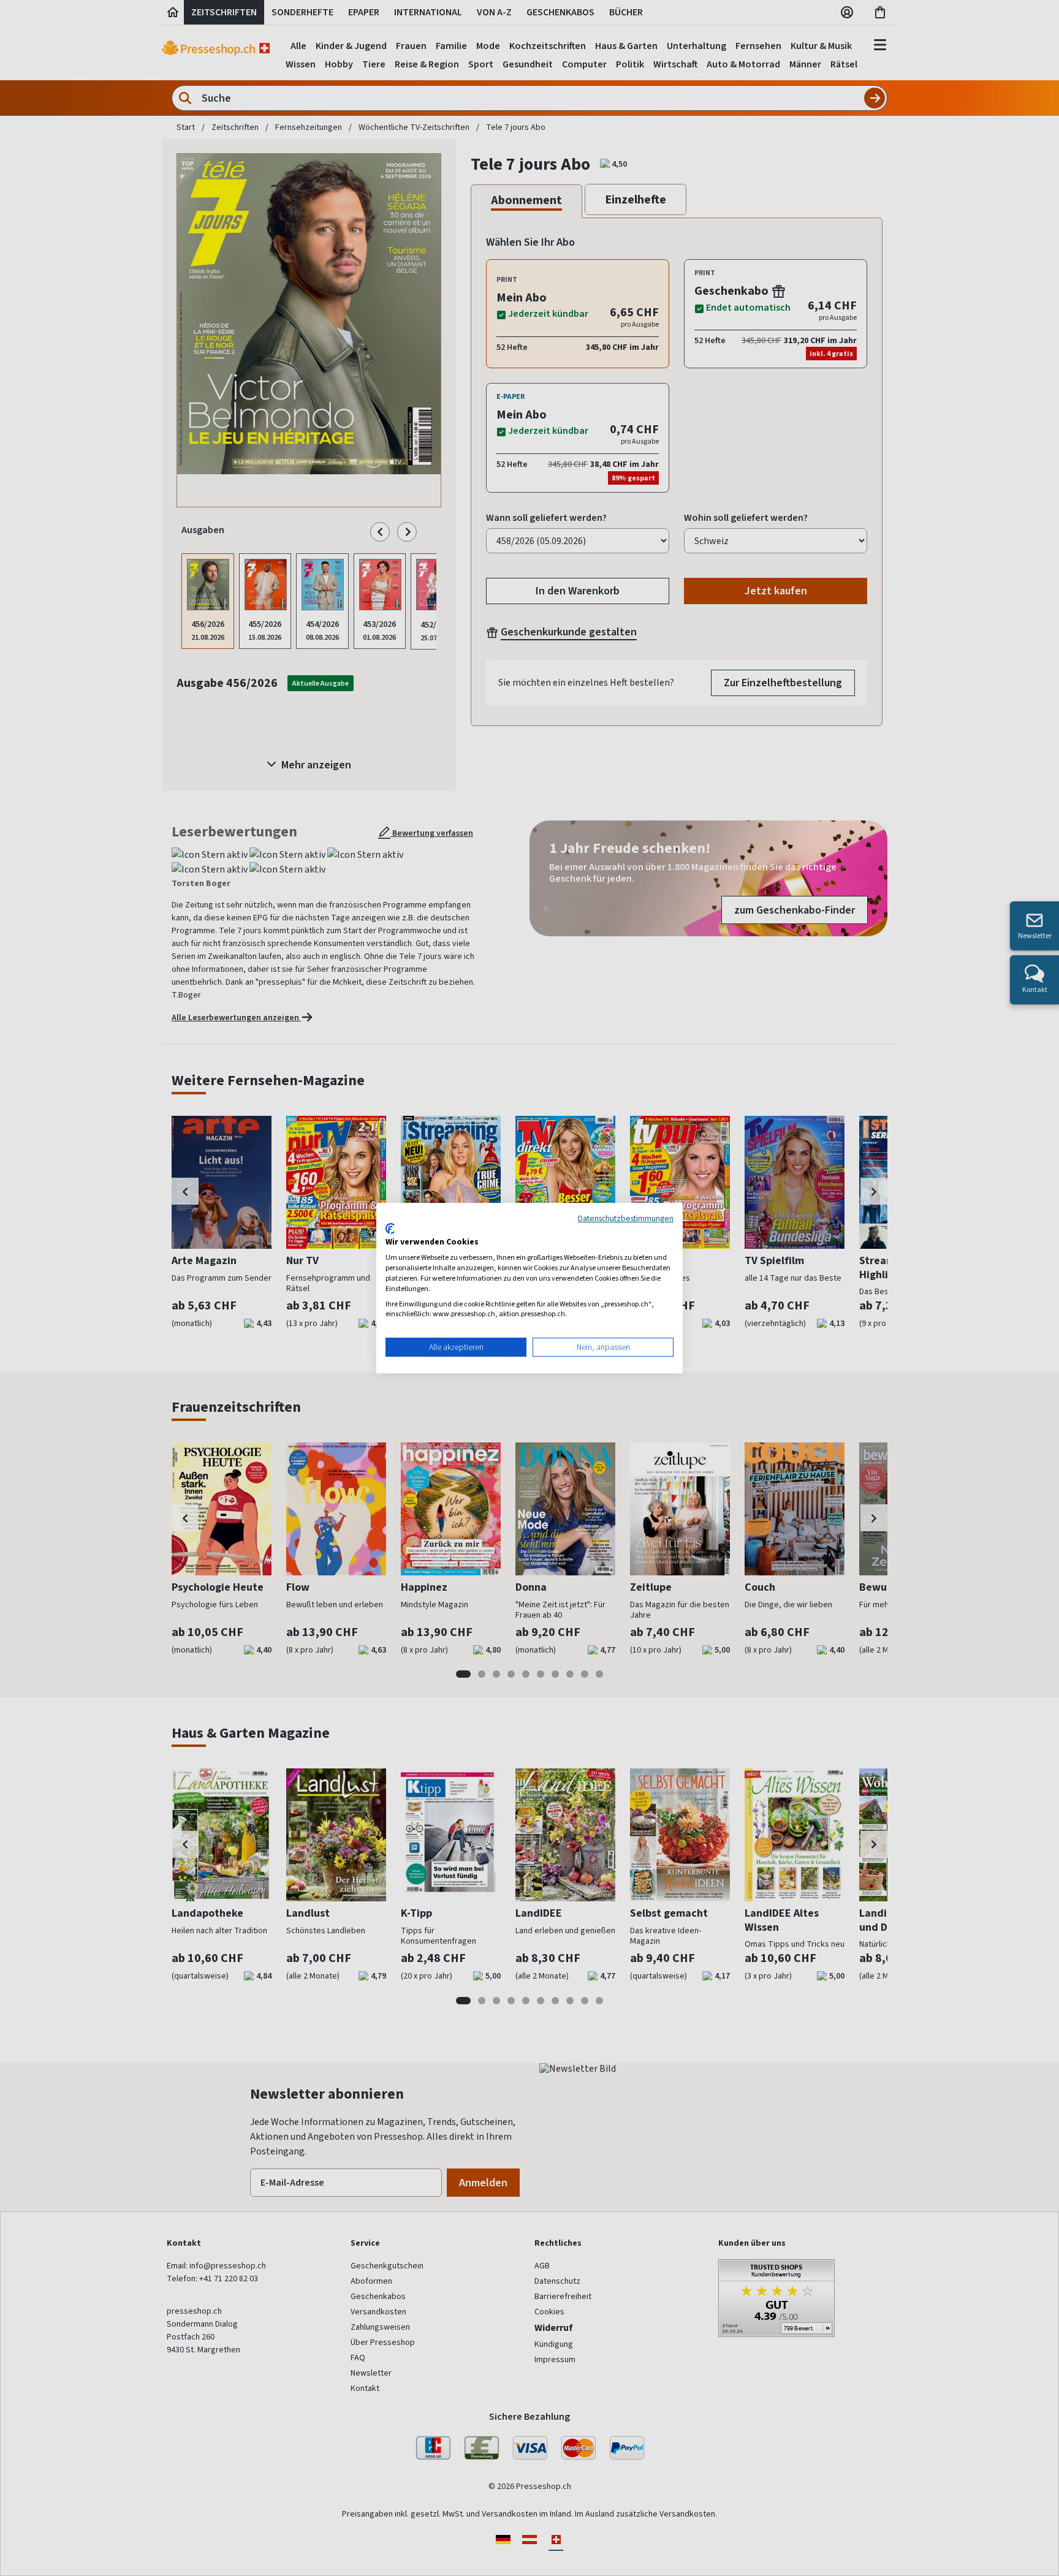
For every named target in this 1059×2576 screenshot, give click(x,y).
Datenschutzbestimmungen (626, 1218)
